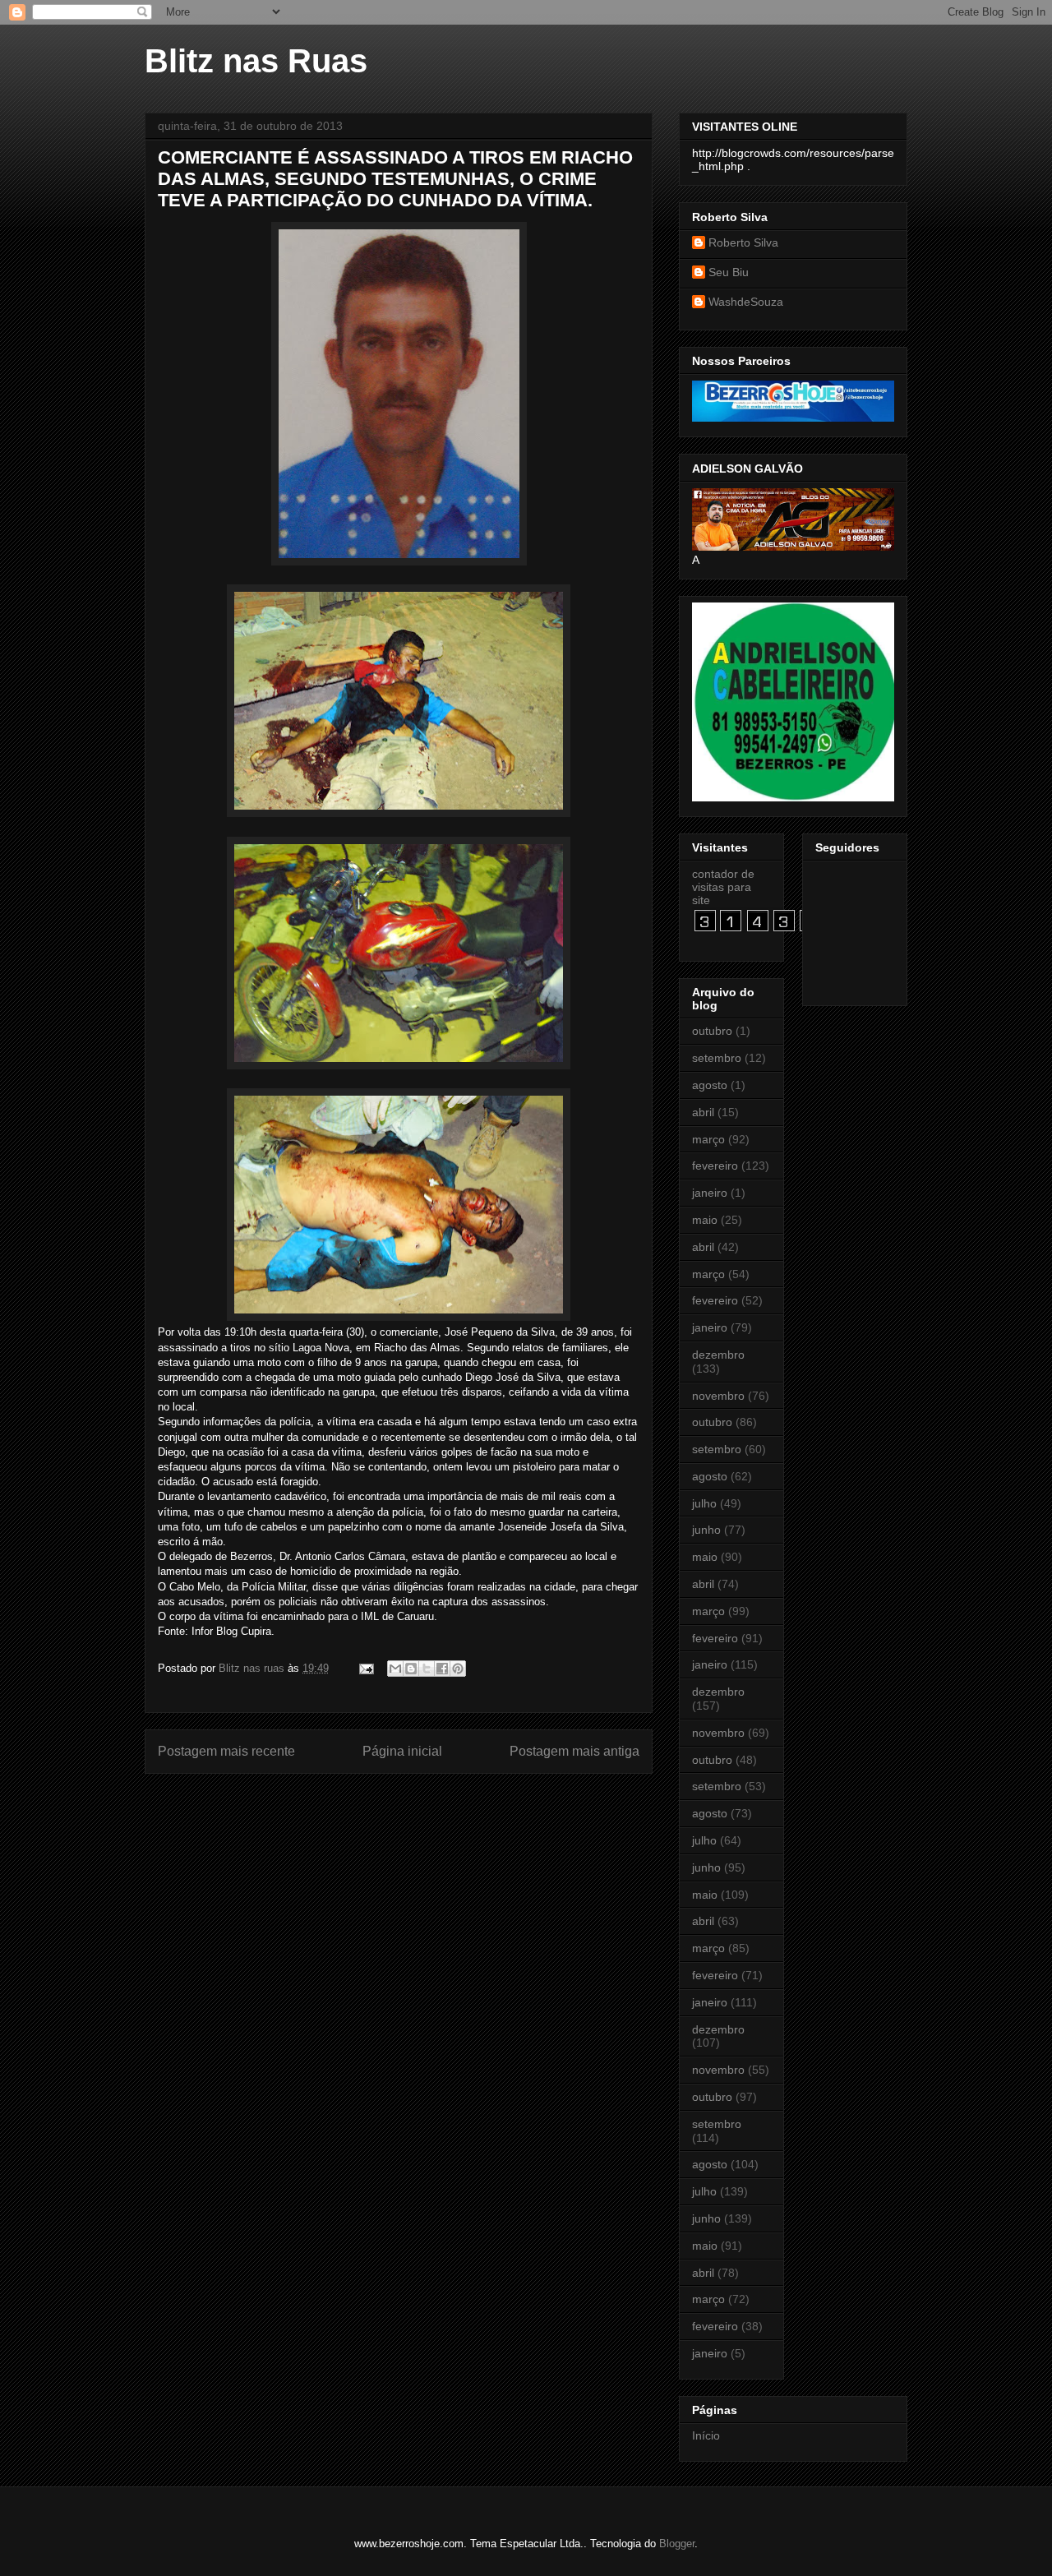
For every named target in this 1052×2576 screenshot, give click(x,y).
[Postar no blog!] (411, 1669)
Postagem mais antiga (574, 1751)
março (708, 1139)
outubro (712, 1031)
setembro (717, 1058)
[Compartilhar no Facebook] (442, 1669)
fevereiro (715, 1166)
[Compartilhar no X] (427, 1669)
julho (704, 1503)
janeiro (710, 1193)
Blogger (677, 2544)
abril (703, 1112)
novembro (718, 1396)
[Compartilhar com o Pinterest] (458, 1669)
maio (705, 1220)
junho (706, 1530)
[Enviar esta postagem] (365, 1668)
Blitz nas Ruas (256, 61)
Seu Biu (729, 272)
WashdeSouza (746, 302)
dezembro (718, 1355)
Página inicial (402, 1751)
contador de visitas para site (723, 887)
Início (706, 2435)
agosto (710, 1085)
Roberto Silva (743, 242)
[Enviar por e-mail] (395, 1669)
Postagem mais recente (226, 1751)
